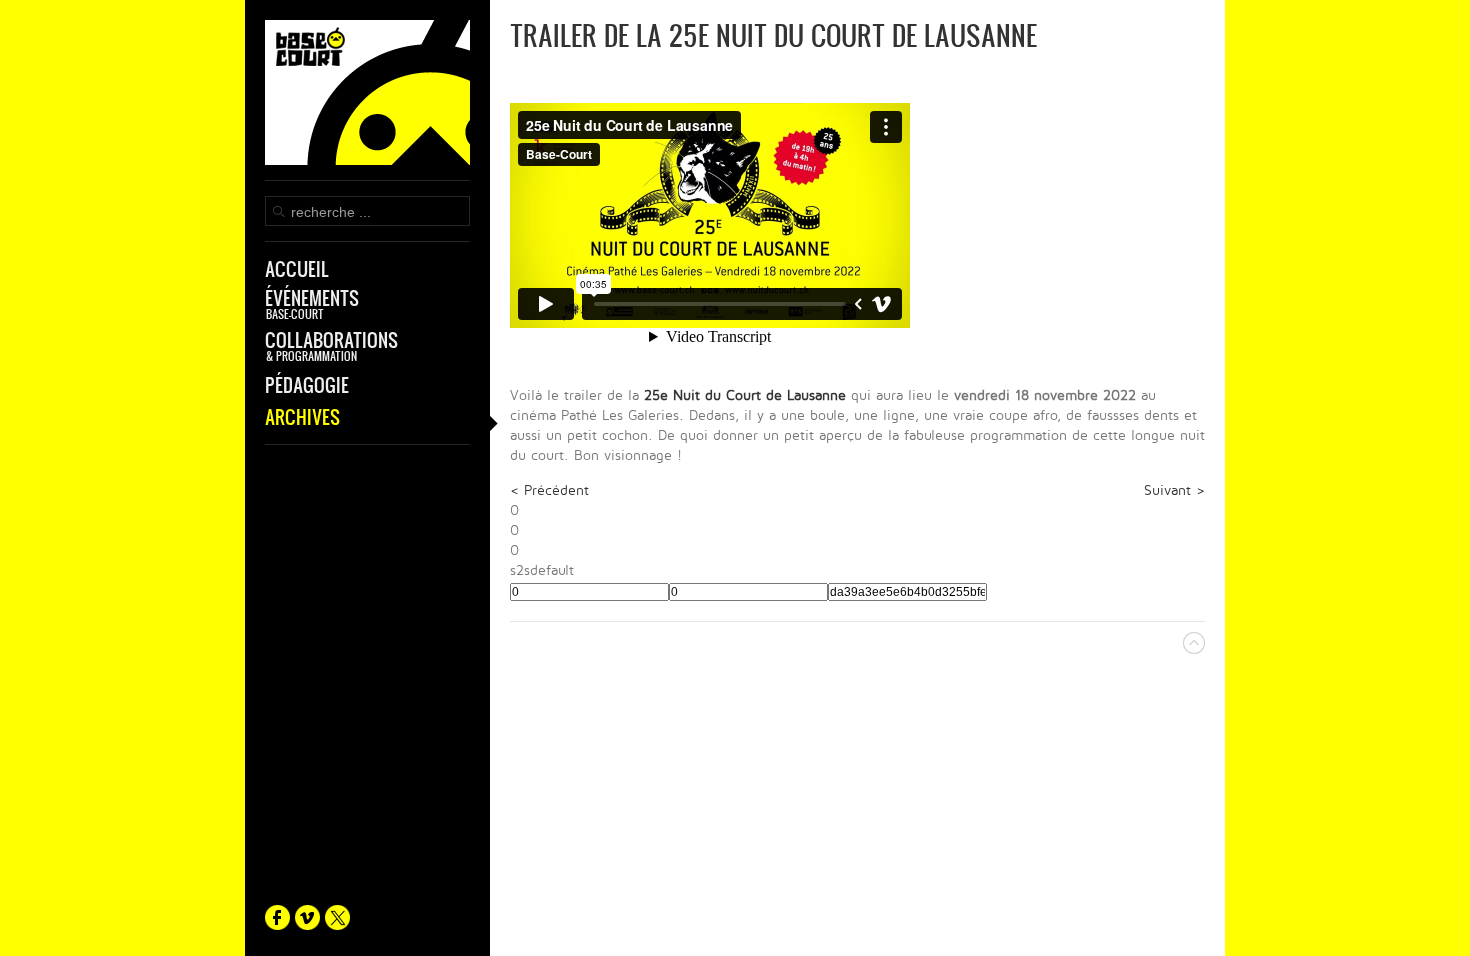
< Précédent (549, 490)
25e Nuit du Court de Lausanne (745, 395)
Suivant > (1174, 490)
